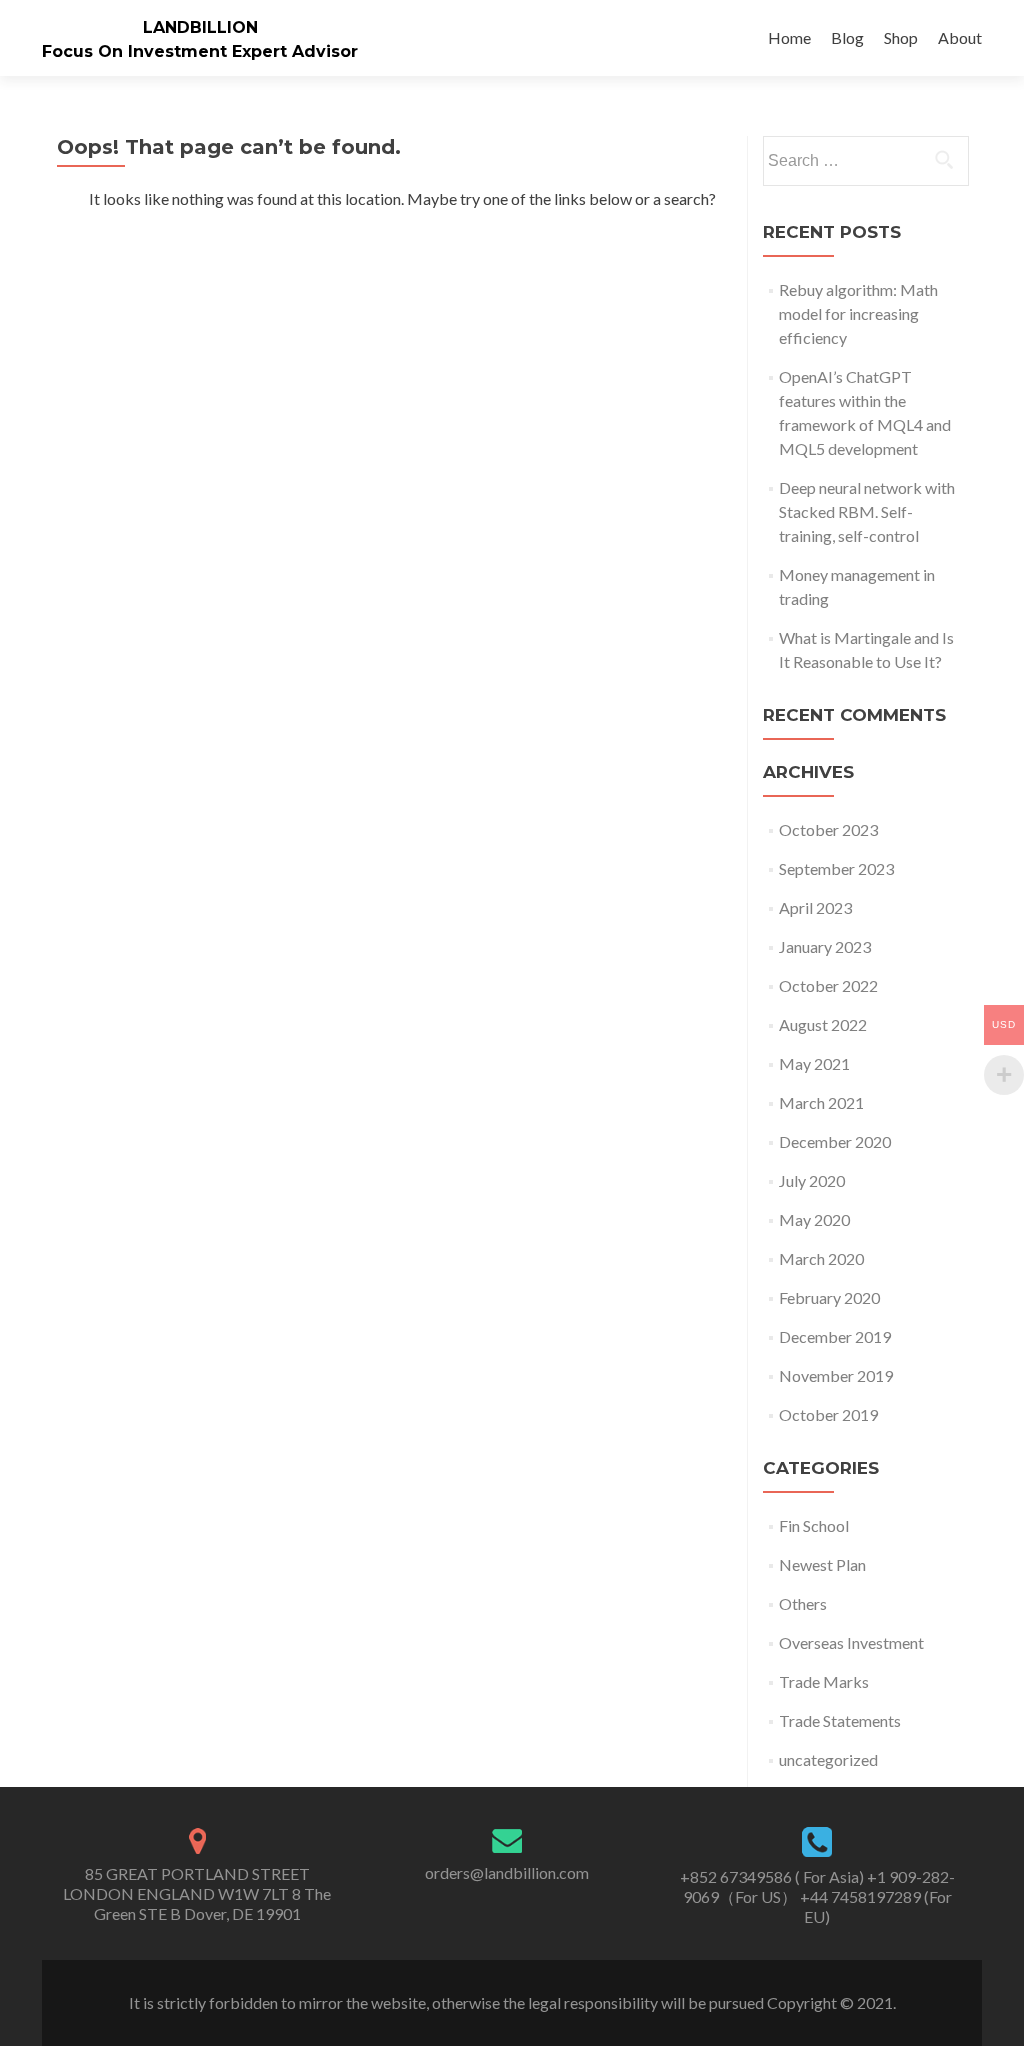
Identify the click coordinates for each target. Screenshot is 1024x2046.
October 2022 (828, 985)
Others (803, 1603)
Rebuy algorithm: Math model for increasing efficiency (858, 313)
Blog (847, 37)
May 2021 (814, 1063)
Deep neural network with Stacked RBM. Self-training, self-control (867, 511)
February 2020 (829, 1297)
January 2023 (825, 946)
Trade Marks (824, 1681)
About (960, 37)
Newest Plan (822, 1564)
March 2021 (821, 1102)
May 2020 (814, 1219)
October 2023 (828, 829)
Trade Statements (840, 1720)
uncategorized (828, 1759)
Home (789, 37)
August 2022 (823, 1024)
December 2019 (835, 1336)
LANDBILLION (200, 27)
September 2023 (836, 868)
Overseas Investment (851, 1642)
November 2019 (836, 1375)
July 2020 (812, 1180)
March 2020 (821, 1258)
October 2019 (828, 1414)
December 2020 (835, 1141)
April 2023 (815, 907)
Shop (901, 37)
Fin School (814, 1525)
